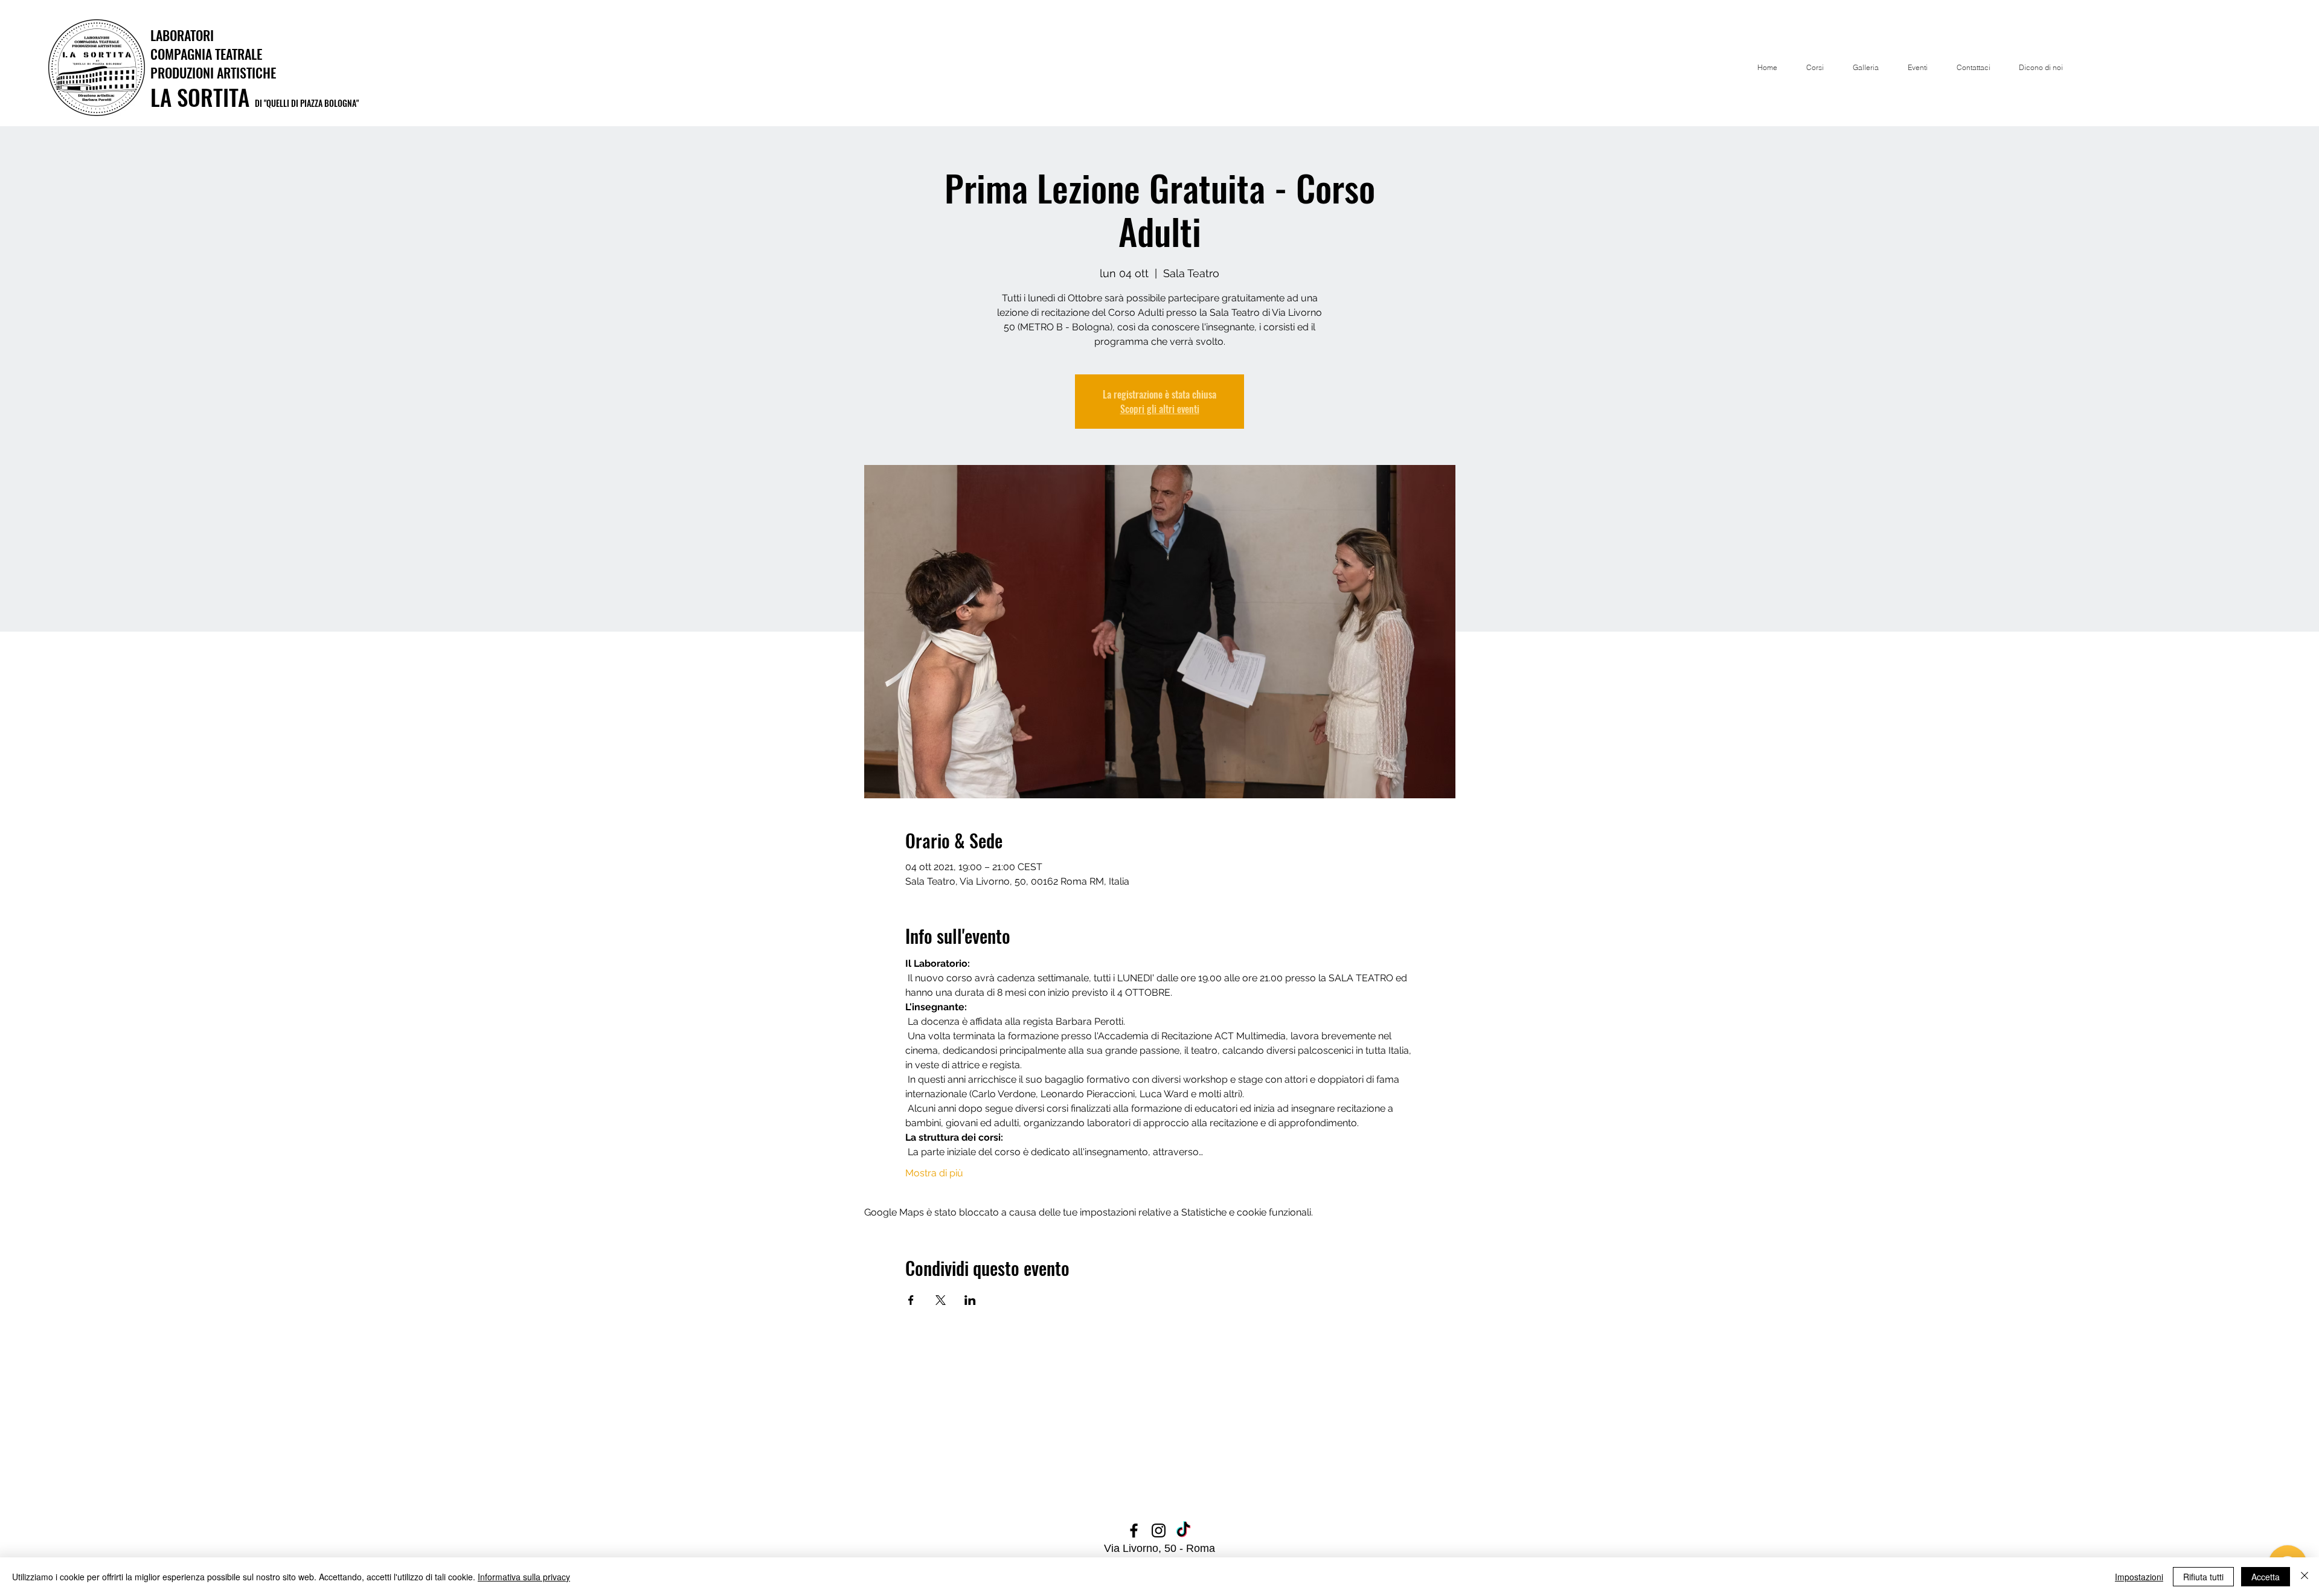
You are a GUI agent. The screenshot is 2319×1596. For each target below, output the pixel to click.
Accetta (2266, 1577)
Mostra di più (934, 1173)
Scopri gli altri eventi (1160, 409)
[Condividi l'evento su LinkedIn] (970, 1300)
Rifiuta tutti (2203, 1577)
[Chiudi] (2305, 1577)
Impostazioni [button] (2139, 1577)
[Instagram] (1159, 1530)
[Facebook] (1134, 1530)
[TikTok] (1183, 1530)
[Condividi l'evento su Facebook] (911, 1300)
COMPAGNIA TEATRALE (206, 54)
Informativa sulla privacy (524, 1577)
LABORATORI (182, 35)
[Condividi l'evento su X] (941, 1300)
